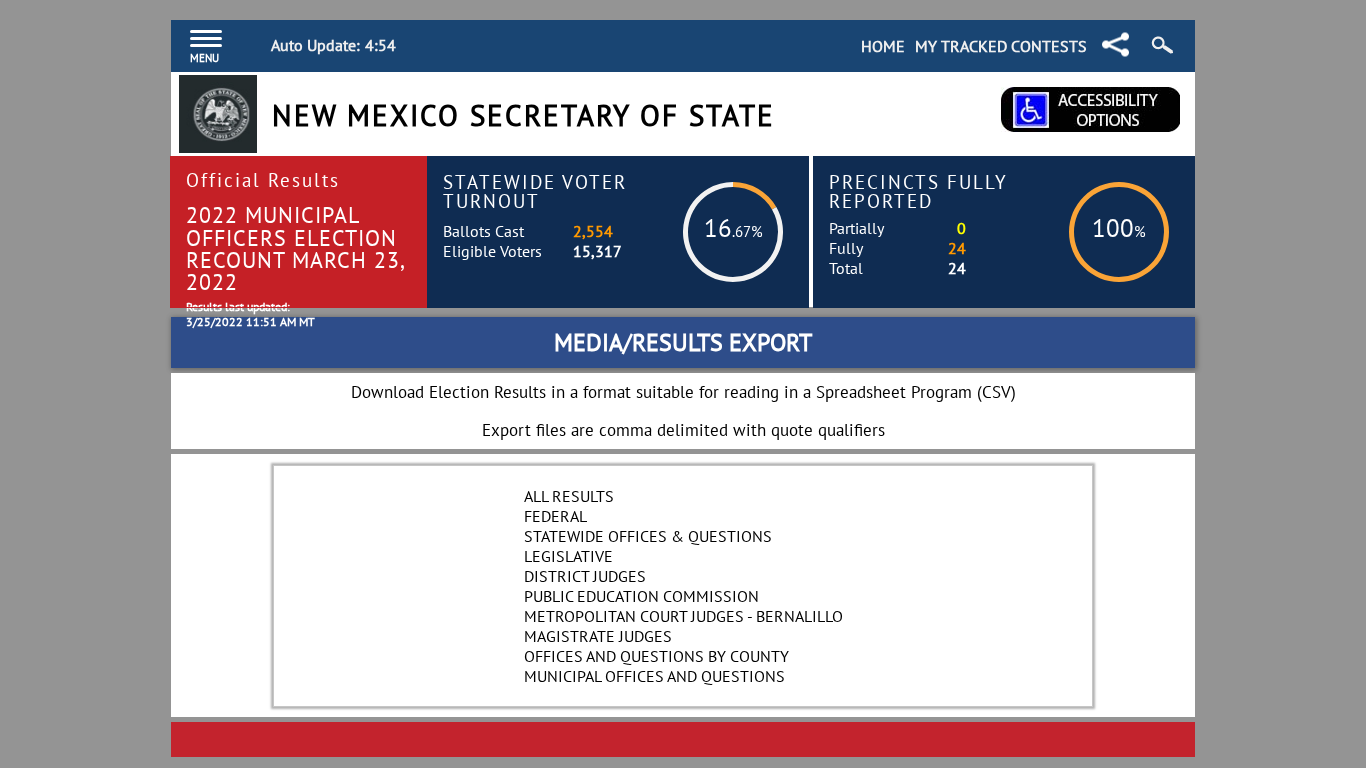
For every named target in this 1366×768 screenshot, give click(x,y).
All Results (569, 496)
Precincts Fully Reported (918, 191)
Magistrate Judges (598, 636)
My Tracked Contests (1001, 46)
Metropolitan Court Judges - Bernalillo (683, 616)
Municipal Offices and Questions (654, 676)
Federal (555, 516)
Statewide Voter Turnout (535, 191)
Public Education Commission (641, 596)
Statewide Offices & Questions (648, 536)
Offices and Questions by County (656, 656)
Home (883, 46)
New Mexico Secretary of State (523, 115)
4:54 (380, 45)
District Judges (585, 576)
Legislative (568, 556)
